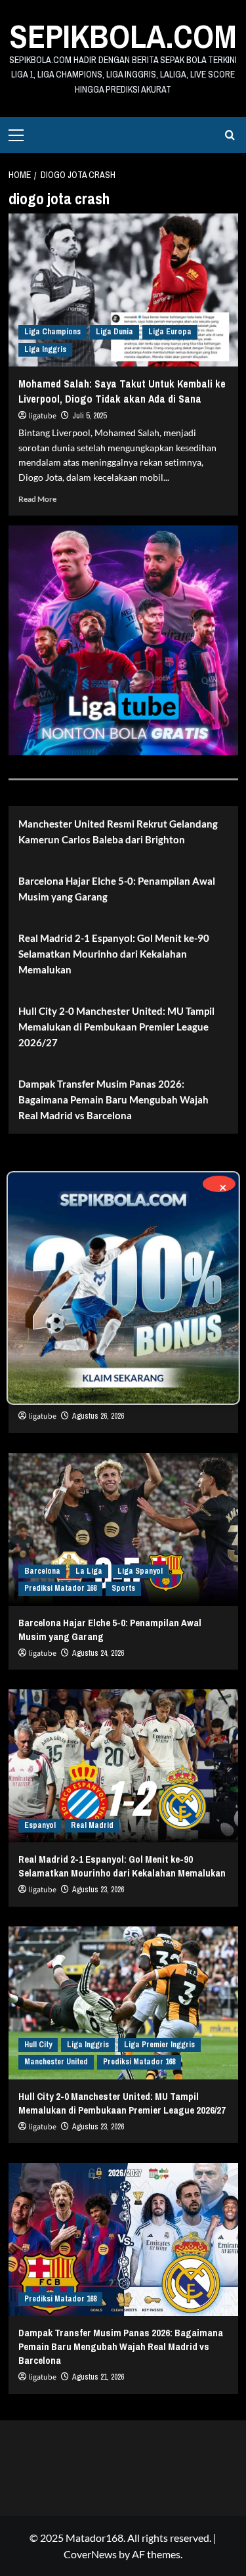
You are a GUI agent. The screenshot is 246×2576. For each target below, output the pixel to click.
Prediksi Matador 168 (60, 1588)
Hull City (38, 2045)
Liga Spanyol (140, 1571)
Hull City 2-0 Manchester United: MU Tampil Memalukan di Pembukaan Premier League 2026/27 (116, 1027)
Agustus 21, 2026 (98, 2377)
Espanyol (40, 1825)
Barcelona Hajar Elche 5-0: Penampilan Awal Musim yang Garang (117, 889)
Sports (123, 1588)
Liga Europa (170, 332)
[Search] (230, 135)
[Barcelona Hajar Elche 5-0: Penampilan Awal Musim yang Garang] (123, 1529)
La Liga (89, 1571)
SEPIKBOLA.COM (123, 36)
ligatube (43, 416)
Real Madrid (92, 1825)
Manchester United (56, 2062)
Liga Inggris (45, 349)
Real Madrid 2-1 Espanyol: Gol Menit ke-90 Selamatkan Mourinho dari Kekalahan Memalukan (114, 954)
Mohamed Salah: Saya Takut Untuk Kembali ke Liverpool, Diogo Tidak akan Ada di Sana (122, 391)
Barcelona (42, 1571)
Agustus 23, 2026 (98, 1890)
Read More (37, 499)
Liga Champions (52, 332)
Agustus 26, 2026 (98, 1416)
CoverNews (90, 2554)
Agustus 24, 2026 (98, 1653)
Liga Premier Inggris (159, 2045)
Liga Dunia (114, 332)
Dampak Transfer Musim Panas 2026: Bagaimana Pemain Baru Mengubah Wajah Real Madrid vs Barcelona (113, 1099)
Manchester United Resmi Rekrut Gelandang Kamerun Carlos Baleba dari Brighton (118, 832)
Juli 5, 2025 (89, 416)
